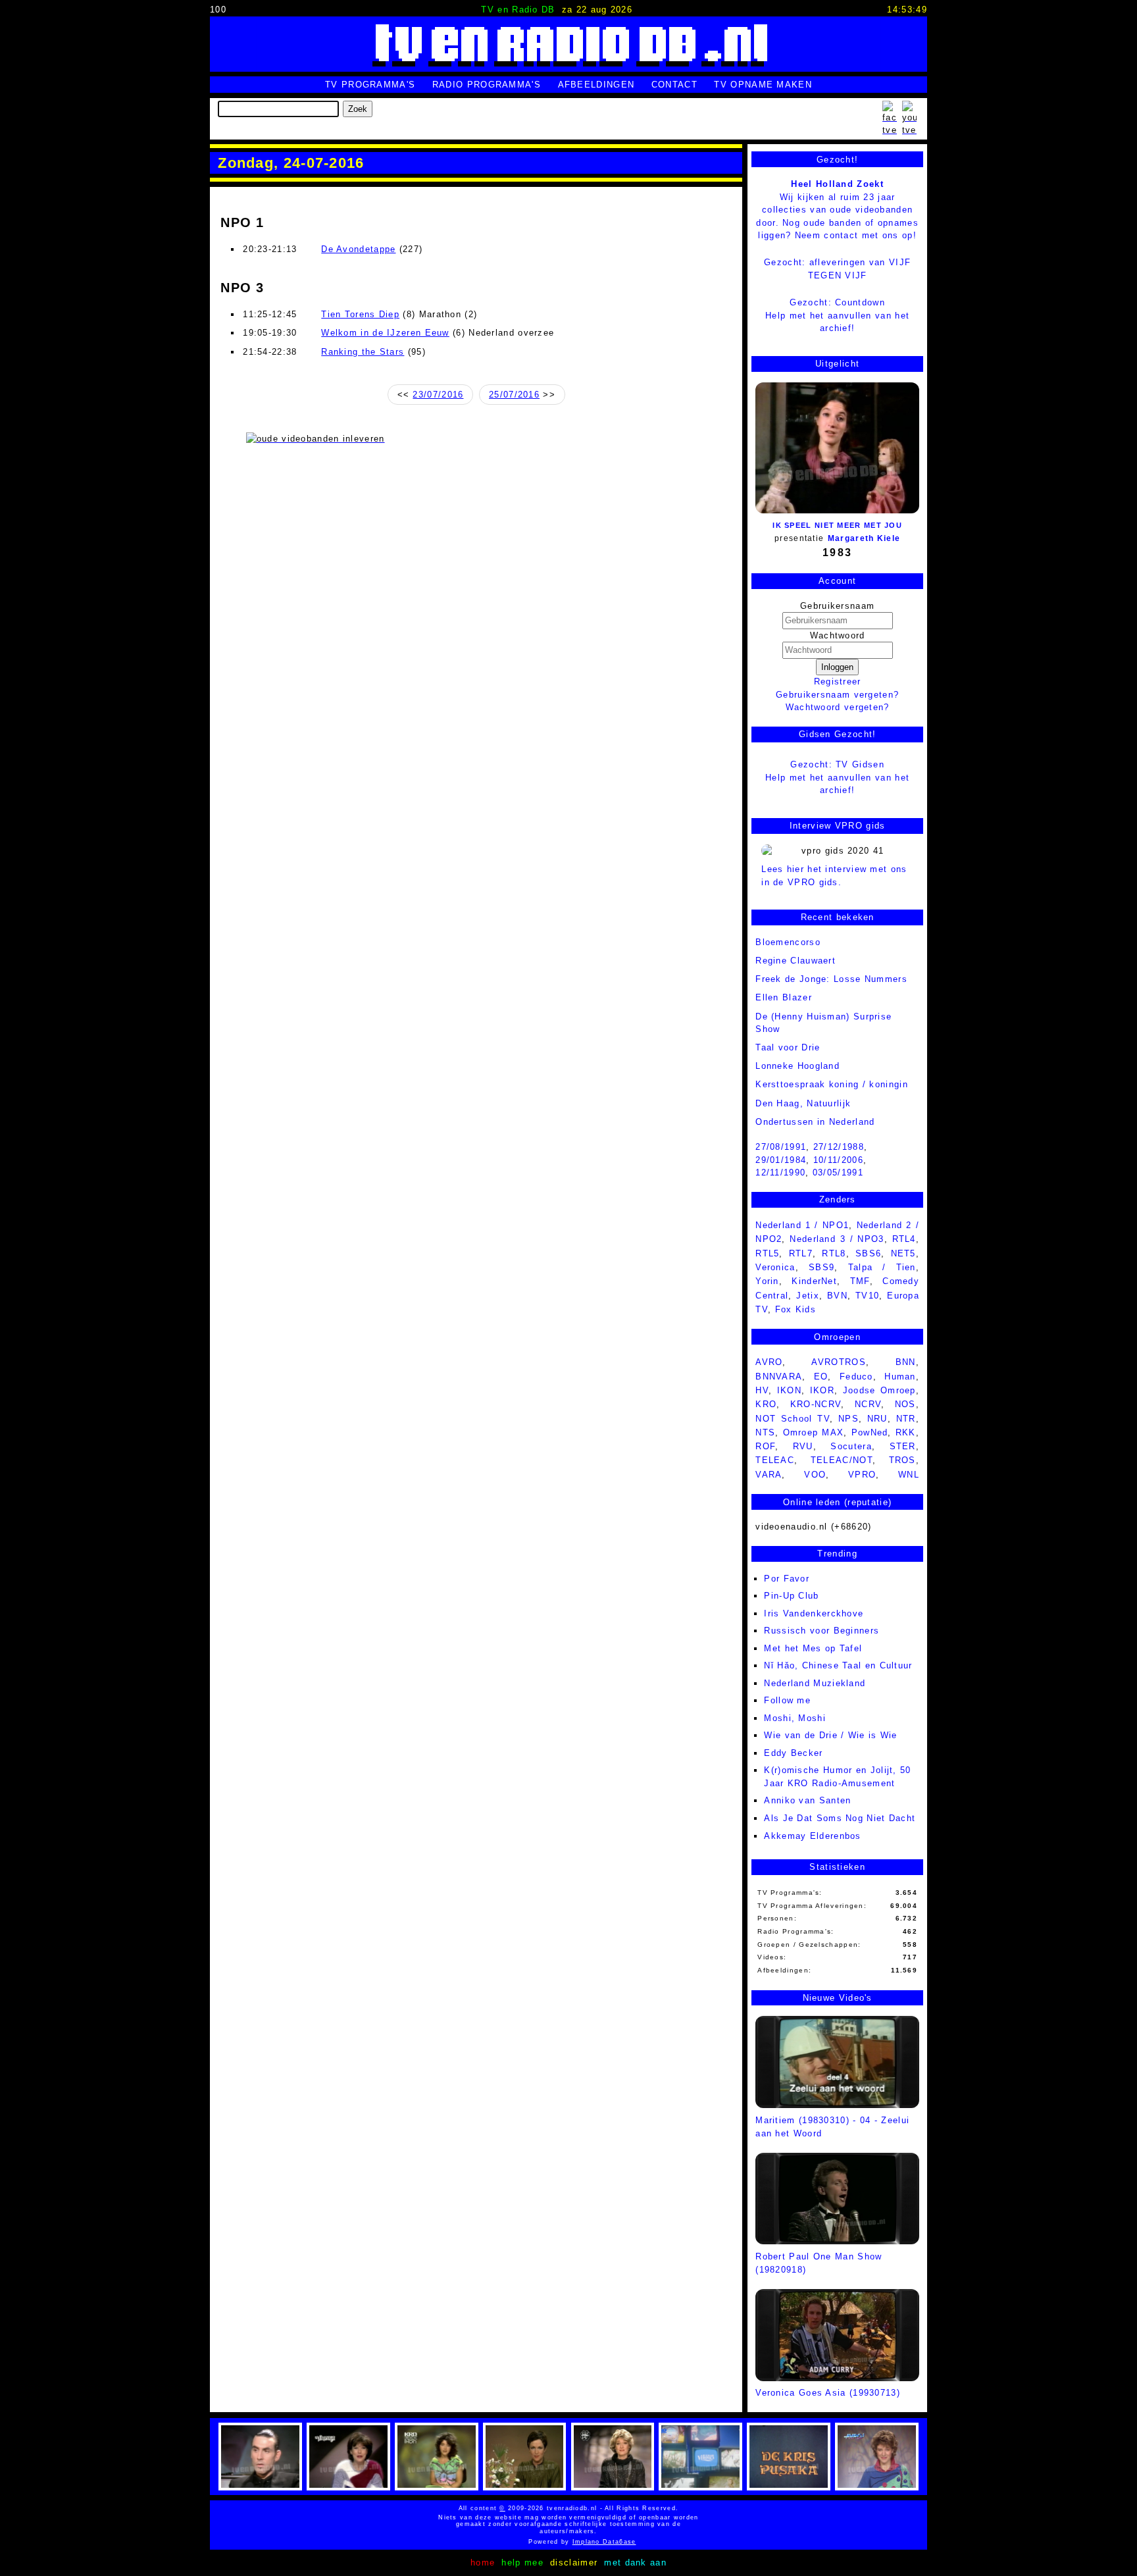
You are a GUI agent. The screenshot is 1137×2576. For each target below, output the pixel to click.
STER (903, 1446)
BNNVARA (779, 1377)
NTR (906, 1419)
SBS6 (868, 1253)
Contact (674, 85)
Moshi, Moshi (795, 1718)
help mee (522, 2563)
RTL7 (801, 1253)
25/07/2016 (514, 395)
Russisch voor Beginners (821, 1631)
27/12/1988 (839, 1147)
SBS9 (821, 1267)
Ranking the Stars (363, 352)
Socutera (851, 1446)
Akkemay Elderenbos (812, 1836)
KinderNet (814, 1281)
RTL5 (767, 1253)
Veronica (775, 1267)
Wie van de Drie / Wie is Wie (830, 1735)
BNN (906, 1362)
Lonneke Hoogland (797, 1066)
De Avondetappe (358, 249)
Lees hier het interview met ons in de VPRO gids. (834, 876)
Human (900, 1377)
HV (762, 1390)
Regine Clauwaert (796, 961)
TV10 (867, 1296)
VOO (815, 1475)
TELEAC (775, 1460)
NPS (848, 1419)
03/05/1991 (838, 1172)
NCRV (868, 1404)
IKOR (822, 1390)
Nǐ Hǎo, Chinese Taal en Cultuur (838, 1665)
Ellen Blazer (784, 997)
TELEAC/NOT (842, 1460)
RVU (803, 1446)
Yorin (767, 1281)
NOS (905, 1404)
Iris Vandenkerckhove (814, 1613)
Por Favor (787, 1579)
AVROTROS (838, 1362)
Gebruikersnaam (837, 606)
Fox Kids (796, 1309)
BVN (837, 1296)
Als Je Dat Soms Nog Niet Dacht (840, 1818)
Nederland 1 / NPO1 (802, 1225)
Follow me (787, 1700)
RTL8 (834, 1253)
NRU (877, 1419)
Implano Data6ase (575, 2542)
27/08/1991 (781, 1147)
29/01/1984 (781, 1160)
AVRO (769, 1362)
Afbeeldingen (596, 85)
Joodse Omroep (879, 1390)
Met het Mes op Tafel (813, 1648)
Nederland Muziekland (815, 1683)
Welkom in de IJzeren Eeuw (385, 333)
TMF (860, 1281)
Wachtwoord (838, 635)
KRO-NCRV (816, 1404)
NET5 (903, 1253)
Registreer (838, 682)
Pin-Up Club (791, 1596)
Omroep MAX (814, 1432)
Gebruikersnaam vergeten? (837, 695)
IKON (789, 1390)
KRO (766, 1404)
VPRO (862, 1475)
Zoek (358, 109)
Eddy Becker (793, 1753)
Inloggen (837, 667)
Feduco (856, 1377)
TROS (902, 1460)
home (483, 2563)
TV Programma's (370, 85)
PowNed (870, 1432)
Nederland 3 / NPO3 (837, 1239)
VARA (769, 1475)
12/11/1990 (780, 1172)
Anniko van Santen (807, 1800)
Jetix (808, 1296)
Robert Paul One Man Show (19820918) (819, 2263)
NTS (765, 1432)
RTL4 (904, 1239)
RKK (906, 1432)
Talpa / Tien (882, 1267)
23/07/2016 (438, 395)
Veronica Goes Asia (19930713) (828, 2393)
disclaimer (574, 2563)
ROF (765, 1446)
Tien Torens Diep (360, 314)
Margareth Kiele (864, 538)
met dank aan (635, 2563)
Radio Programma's (487, 85)
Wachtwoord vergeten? (838, 707)
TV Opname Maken (763, 85)
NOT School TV (793, 1419)
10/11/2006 (838, 1160)
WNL (909, 1475)
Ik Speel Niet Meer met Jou (837, 525)
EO (821, 1377)
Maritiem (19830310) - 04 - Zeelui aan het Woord (832, 2126)
